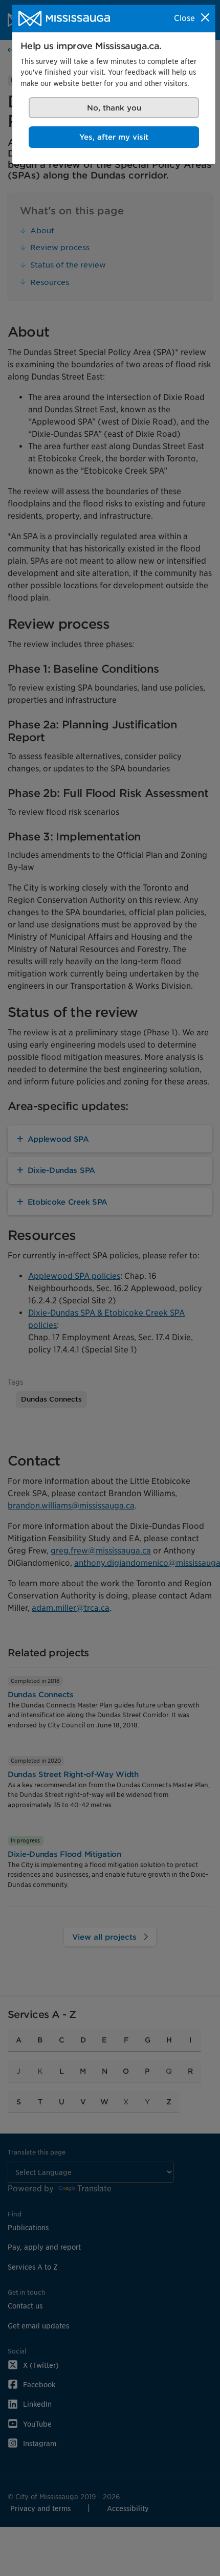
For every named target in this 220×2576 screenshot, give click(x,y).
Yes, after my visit (114, 137)
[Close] (205, 17)
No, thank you (114, 108)
